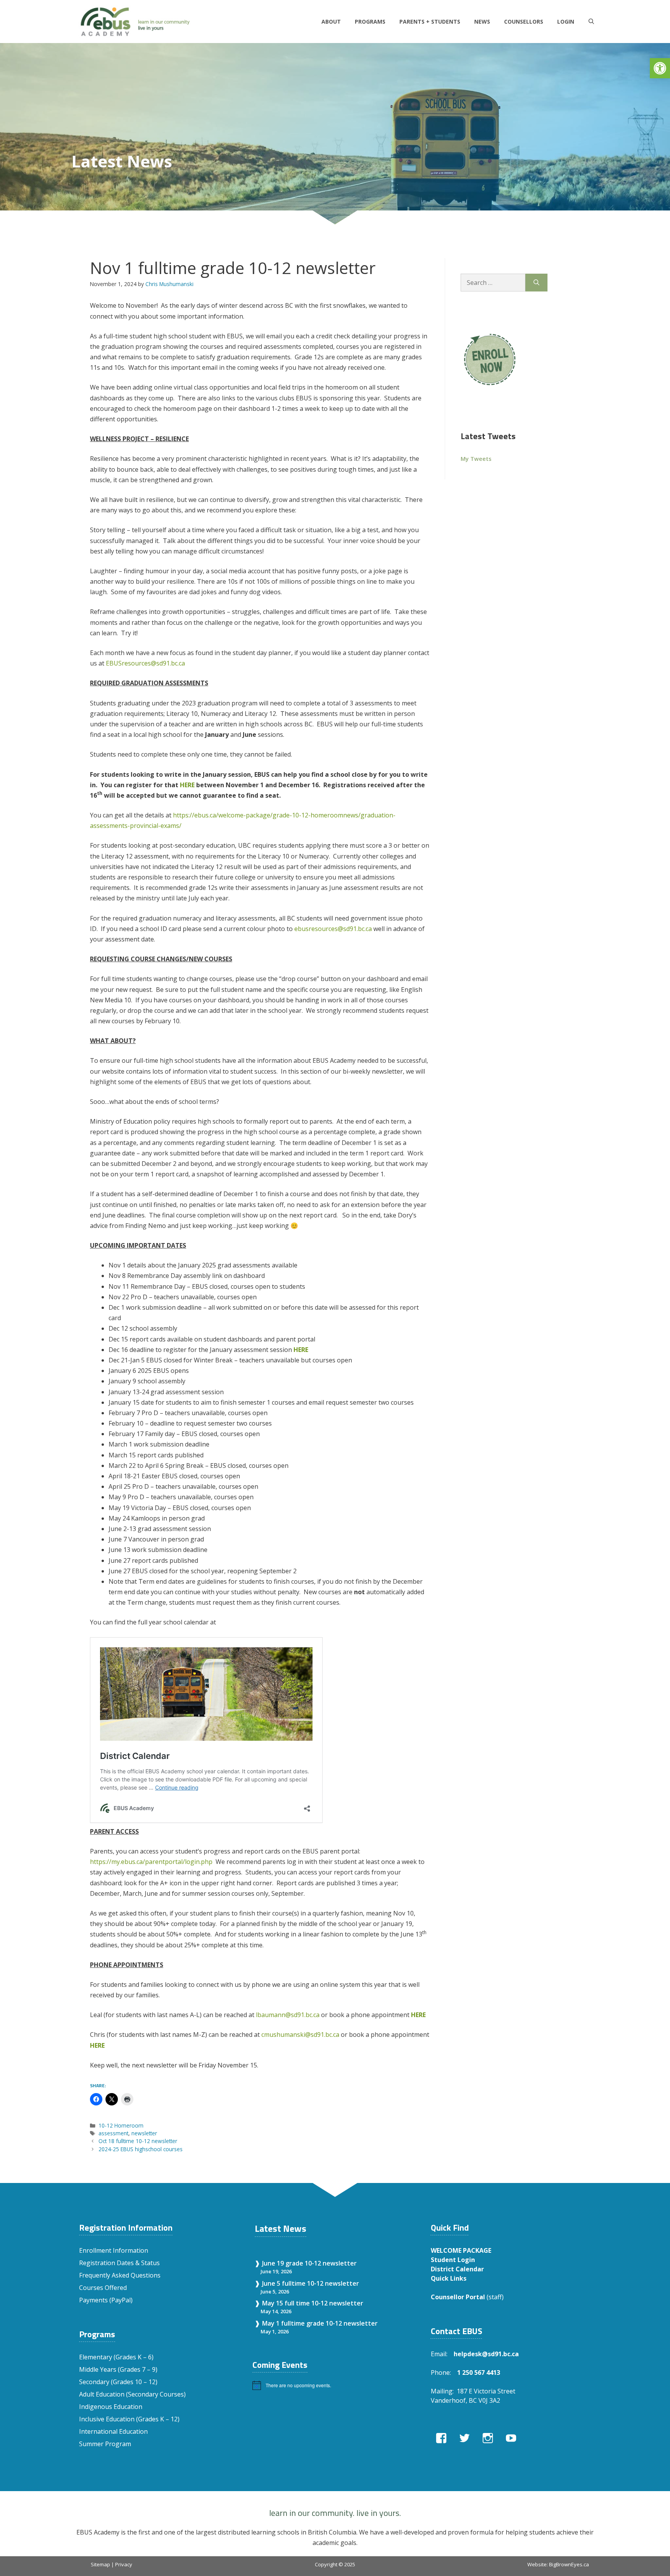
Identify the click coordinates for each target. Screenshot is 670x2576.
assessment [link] (113, 2133)
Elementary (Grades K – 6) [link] (116, 2357)
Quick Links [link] (449, 2278)
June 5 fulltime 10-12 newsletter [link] (311, 2283)
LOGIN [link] (566, 22)
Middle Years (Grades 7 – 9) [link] (118, 2369)
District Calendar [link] (457, 2269)
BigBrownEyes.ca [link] (569, 2564)
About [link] (331, 22)
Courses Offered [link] (103, 2288)
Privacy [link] (124, 2564)
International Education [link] (113, 2431)
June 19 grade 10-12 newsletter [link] (309, 2263)
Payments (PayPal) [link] (106, 2300)
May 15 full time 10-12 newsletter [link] (313, 2303)
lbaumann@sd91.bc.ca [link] (288, 2015)
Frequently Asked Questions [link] (120, 2275)
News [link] (482, 22)
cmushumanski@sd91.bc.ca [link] (300, 2035)
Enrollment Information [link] (114, 2250)
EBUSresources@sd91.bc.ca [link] (145, 663)
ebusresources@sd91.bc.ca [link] (333, 929)
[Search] (536, 283)
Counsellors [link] (524, 22)
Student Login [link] (453, 2260)
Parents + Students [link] (430, 22)
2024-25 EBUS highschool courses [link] (141, 2149)
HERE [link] (301, 1350)
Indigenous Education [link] (111, 2407)
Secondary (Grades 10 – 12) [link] (118, 2382)
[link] (660, 68)
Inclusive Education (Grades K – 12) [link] (129, 2419)
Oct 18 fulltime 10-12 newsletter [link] (138, 2141)
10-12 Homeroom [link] (121, 2125)
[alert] (334, 2385)
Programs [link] (370, 22)
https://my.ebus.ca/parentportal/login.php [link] (151, 1862)
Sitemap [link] (100, 2564)
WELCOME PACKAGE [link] (461, 2250)
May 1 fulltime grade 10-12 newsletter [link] (320, 2323)
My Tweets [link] (476, 459)
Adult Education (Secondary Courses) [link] (132, 2394)
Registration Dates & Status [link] (119, 2263)
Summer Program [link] (105, 2444)
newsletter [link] (144, 2133)
